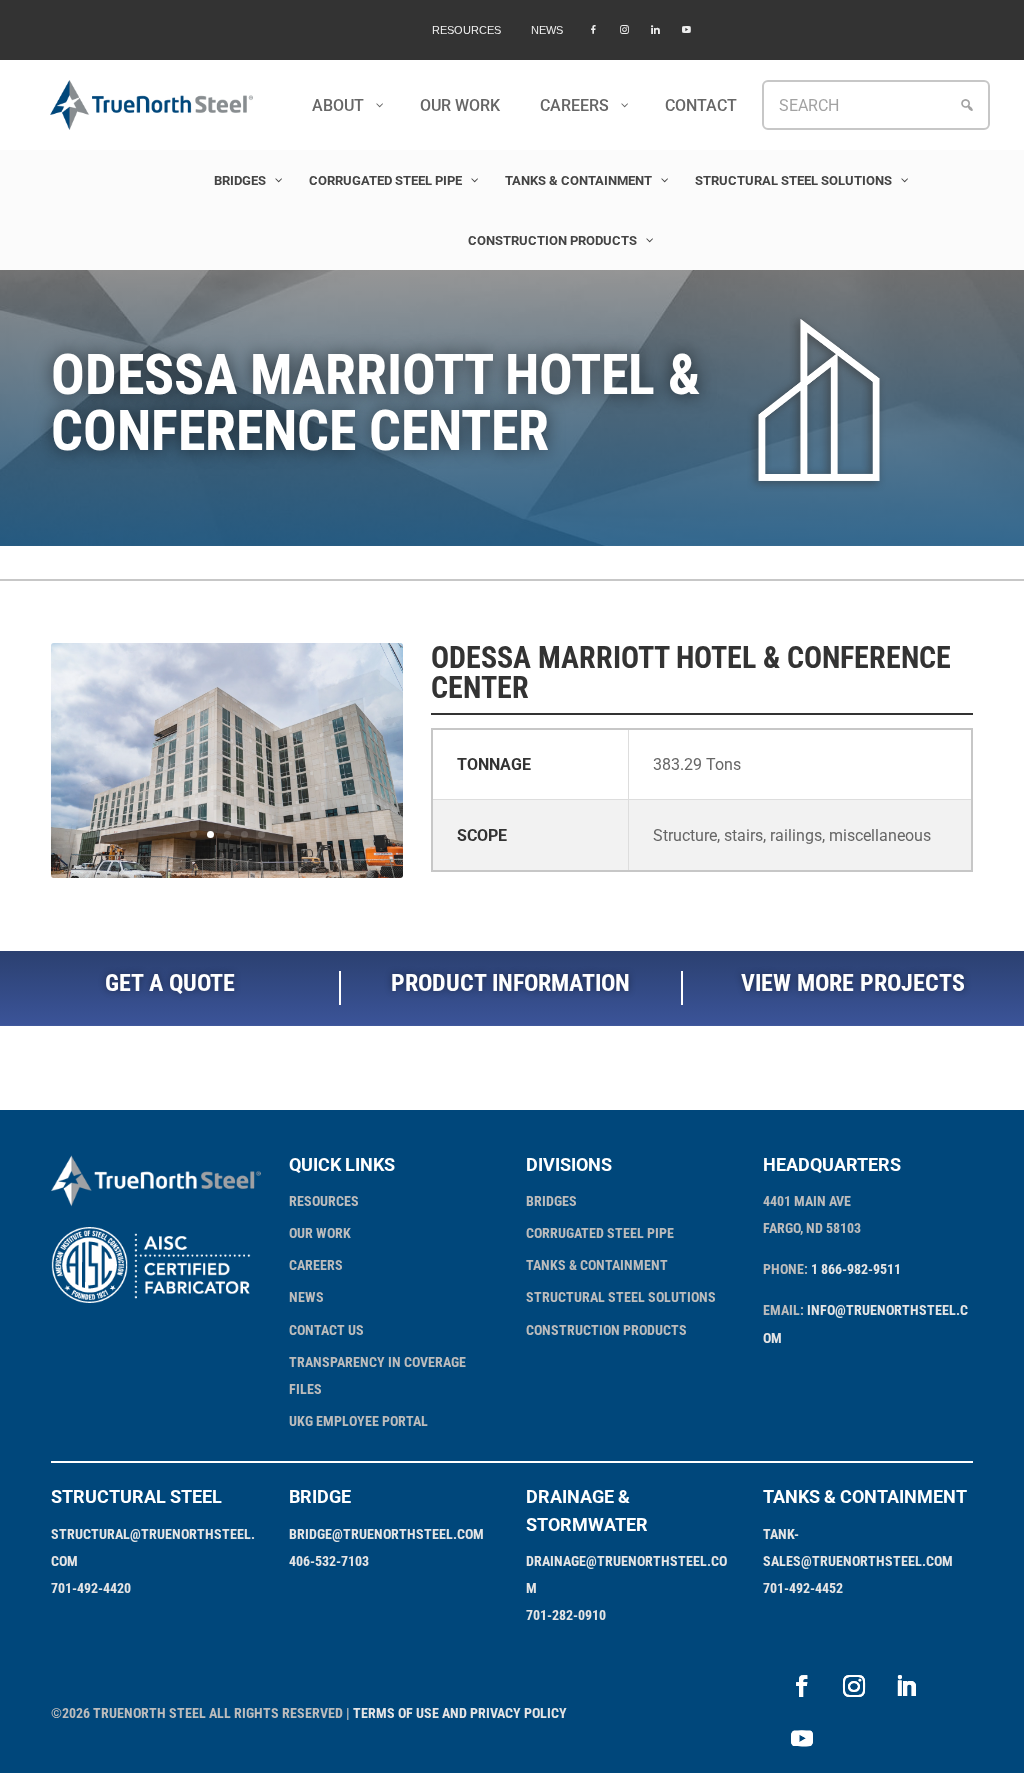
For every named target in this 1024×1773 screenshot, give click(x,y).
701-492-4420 (91, 1588)
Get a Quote (170, 983)
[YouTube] (686, 30)
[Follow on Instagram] (854, 1686)
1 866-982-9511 (856, 1269)
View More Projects (853, 983)
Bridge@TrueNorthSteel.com (386, 1534)
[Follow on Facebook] (802, 1686)
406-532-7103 (329, 1561)
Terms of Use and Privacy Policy (460, 1713)
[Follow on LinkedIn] (906, 1686)
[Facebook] (593, 30)
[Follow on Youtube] (802, 1738)
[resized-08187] (227, 877)
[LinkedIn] (655, 30)
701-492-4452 (803, 1588)
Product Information (510, 983)
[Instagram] (624, 30)
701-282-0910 (566, 1615)
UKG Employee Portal (358, 1421)
